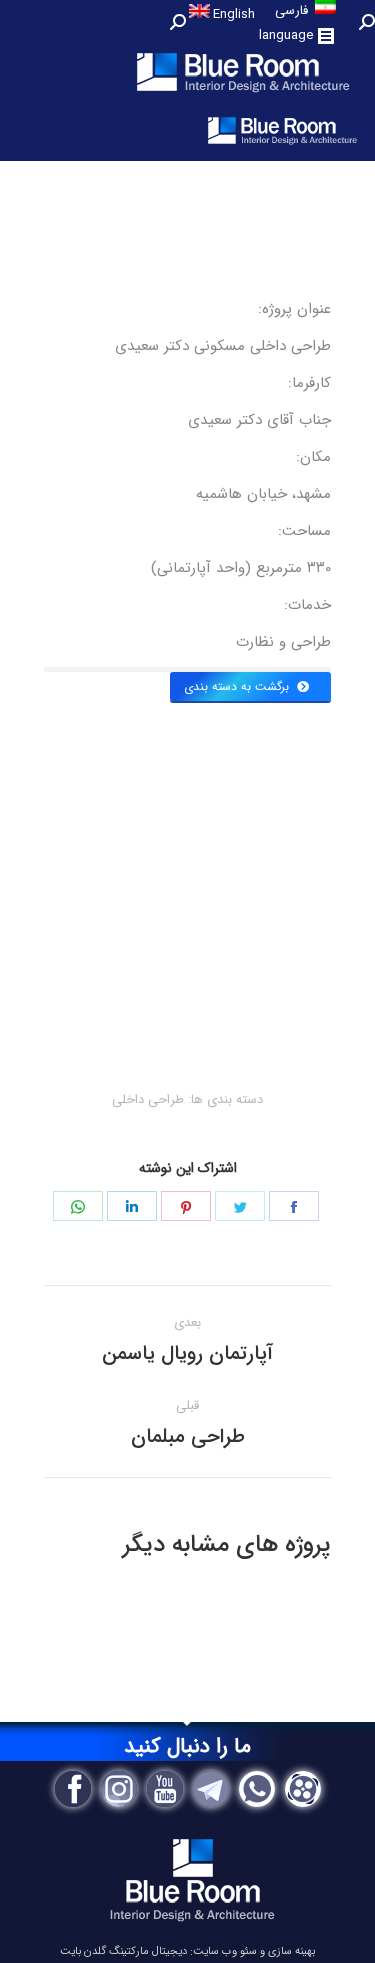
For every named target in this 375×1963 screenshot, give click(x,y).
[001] (80, 1007)
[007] (224, 792)
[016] (295, 864)
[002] (152, 1007)
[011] (295, 792)
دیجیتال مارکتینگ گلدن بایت (123, 1951)
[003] (224, 1007)
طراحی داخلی (148, 1099)
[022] (152, 936)
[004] (295, 1007)
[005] (116, 827)
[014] (224, 864)
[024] (295, 936)
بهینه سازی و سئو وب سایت (254, 1951)
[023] (224, 936)
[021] (80, 936)
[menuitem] (222, 13)
